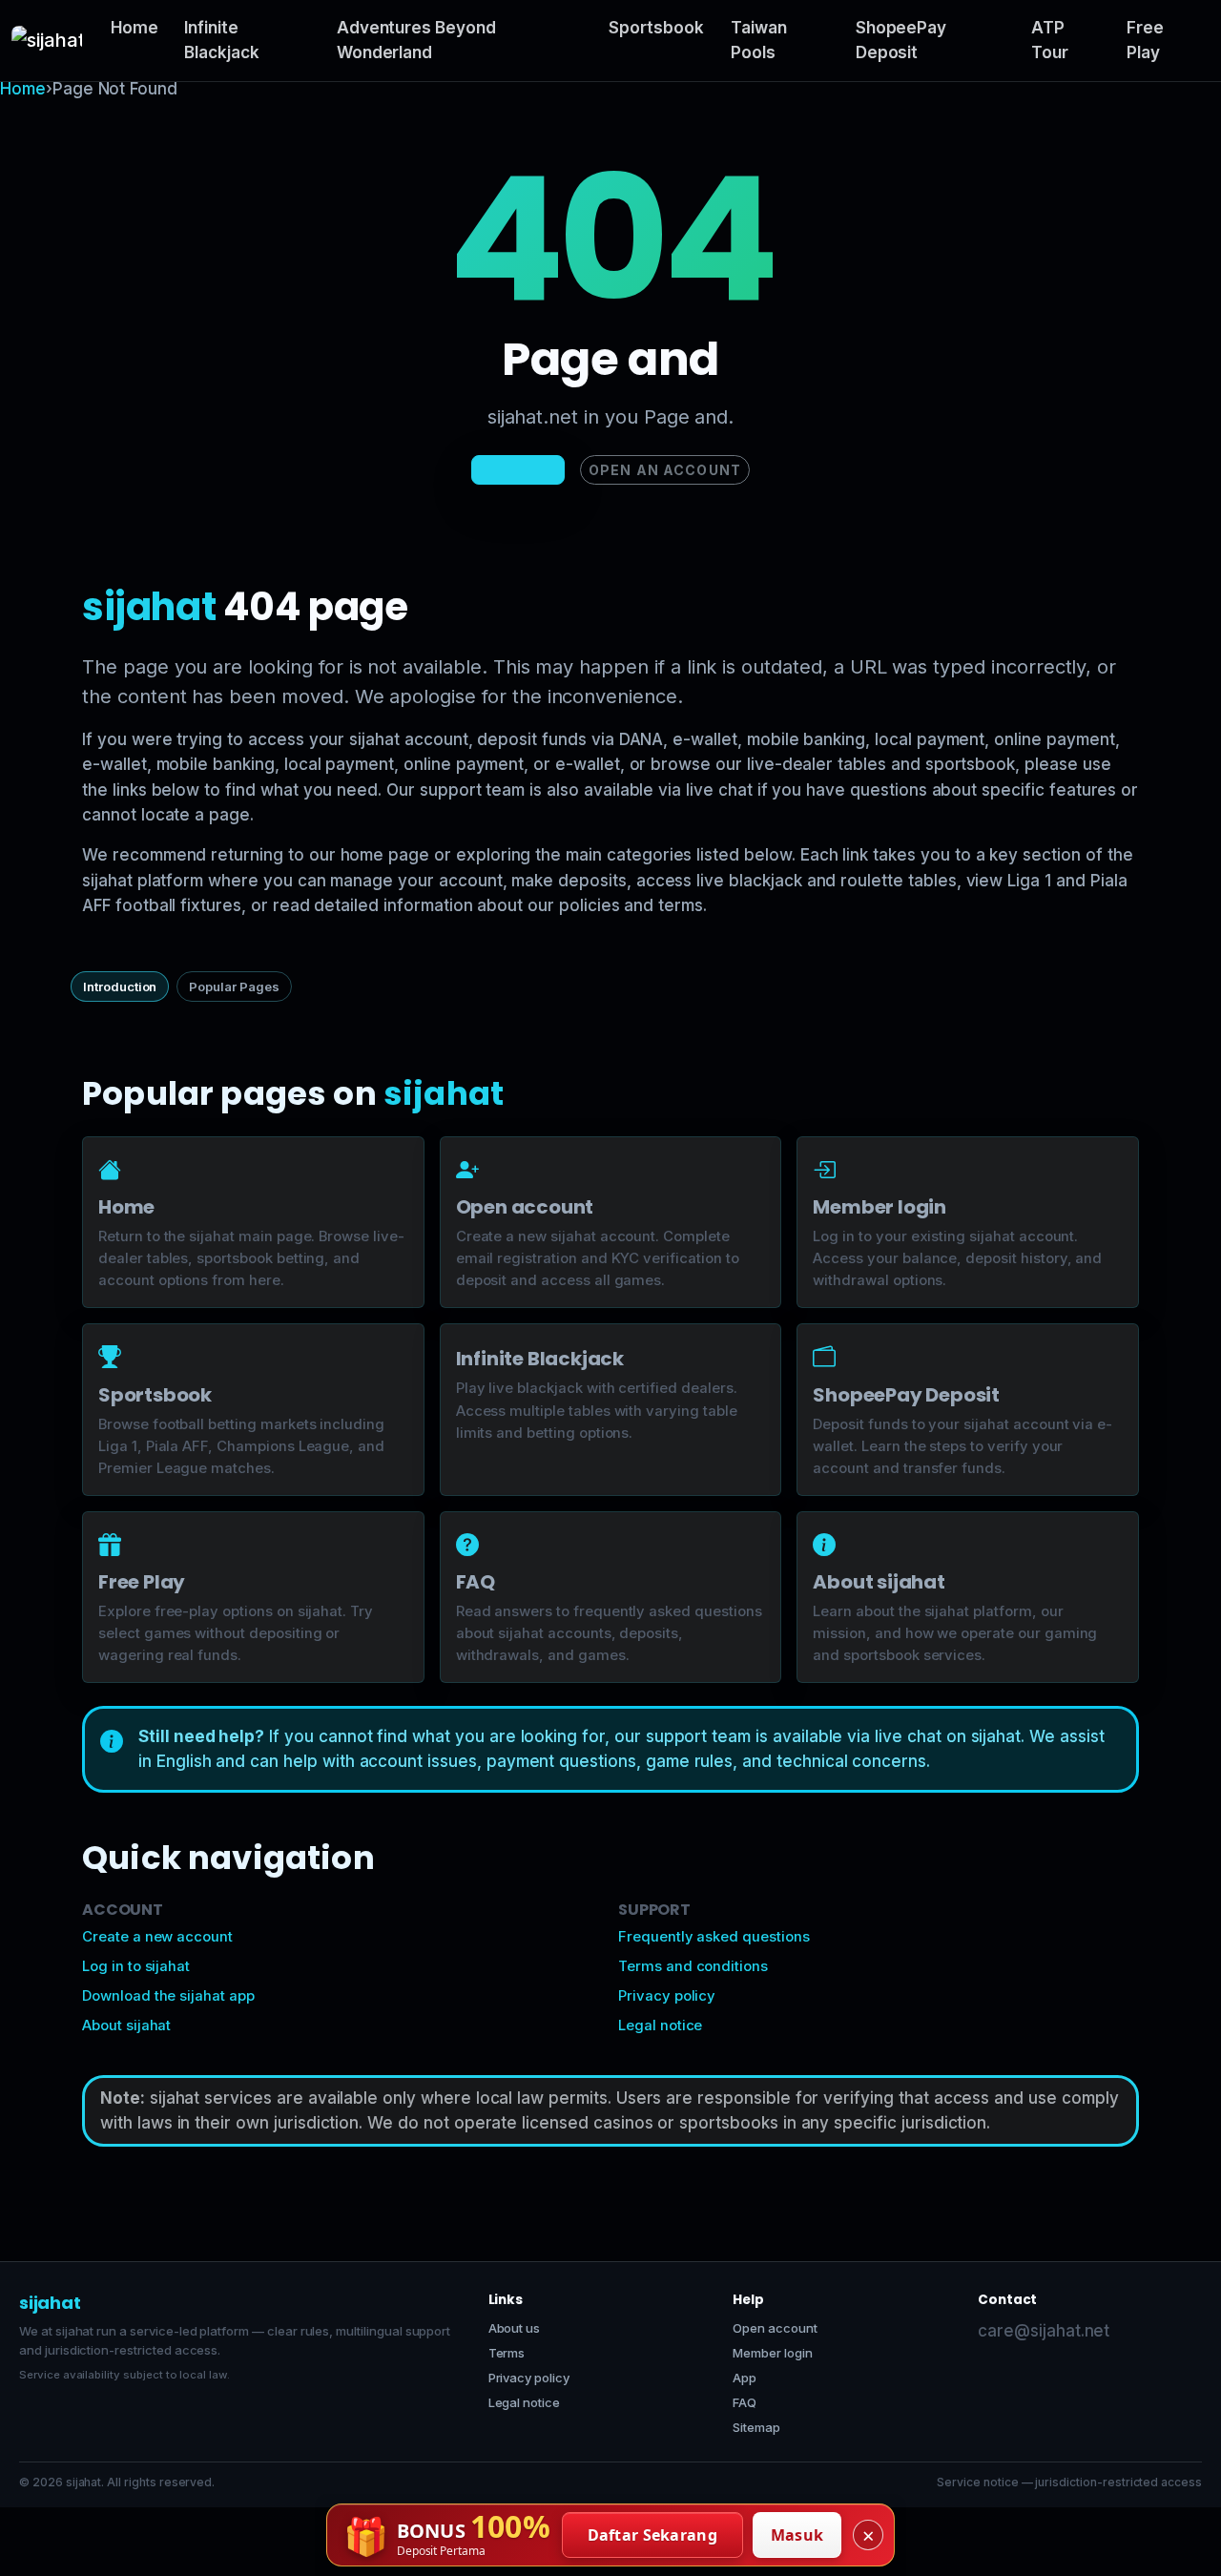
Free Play (1145, 40)
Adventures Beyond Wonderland (416, 40)
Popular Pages (234, 987)
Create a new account (157, 1937)
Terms (507, 2353)
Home (135, 28)
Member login (772, 2353)
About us (515, 2328)
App (745, 2378)
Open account (775, 2328)
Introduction (120, 987)
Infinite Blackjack (222, 40)
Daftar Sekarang (653, 2535)
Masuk (797, 2535)
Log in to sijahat (136, 1966)
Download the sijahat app (168, 1996)
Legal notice (660, 2025)
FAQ (745, 2402)
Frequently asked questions (714, 1937)
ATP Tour (1050, 40)
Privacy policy (667, 1996)
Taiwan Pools (759, 40)
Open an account (665, 470)
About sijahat (126, 2025)
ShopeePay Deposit (901, 40)
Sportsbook (656, 28)
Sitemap (756, 2427)
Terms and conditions (693, 1966)
